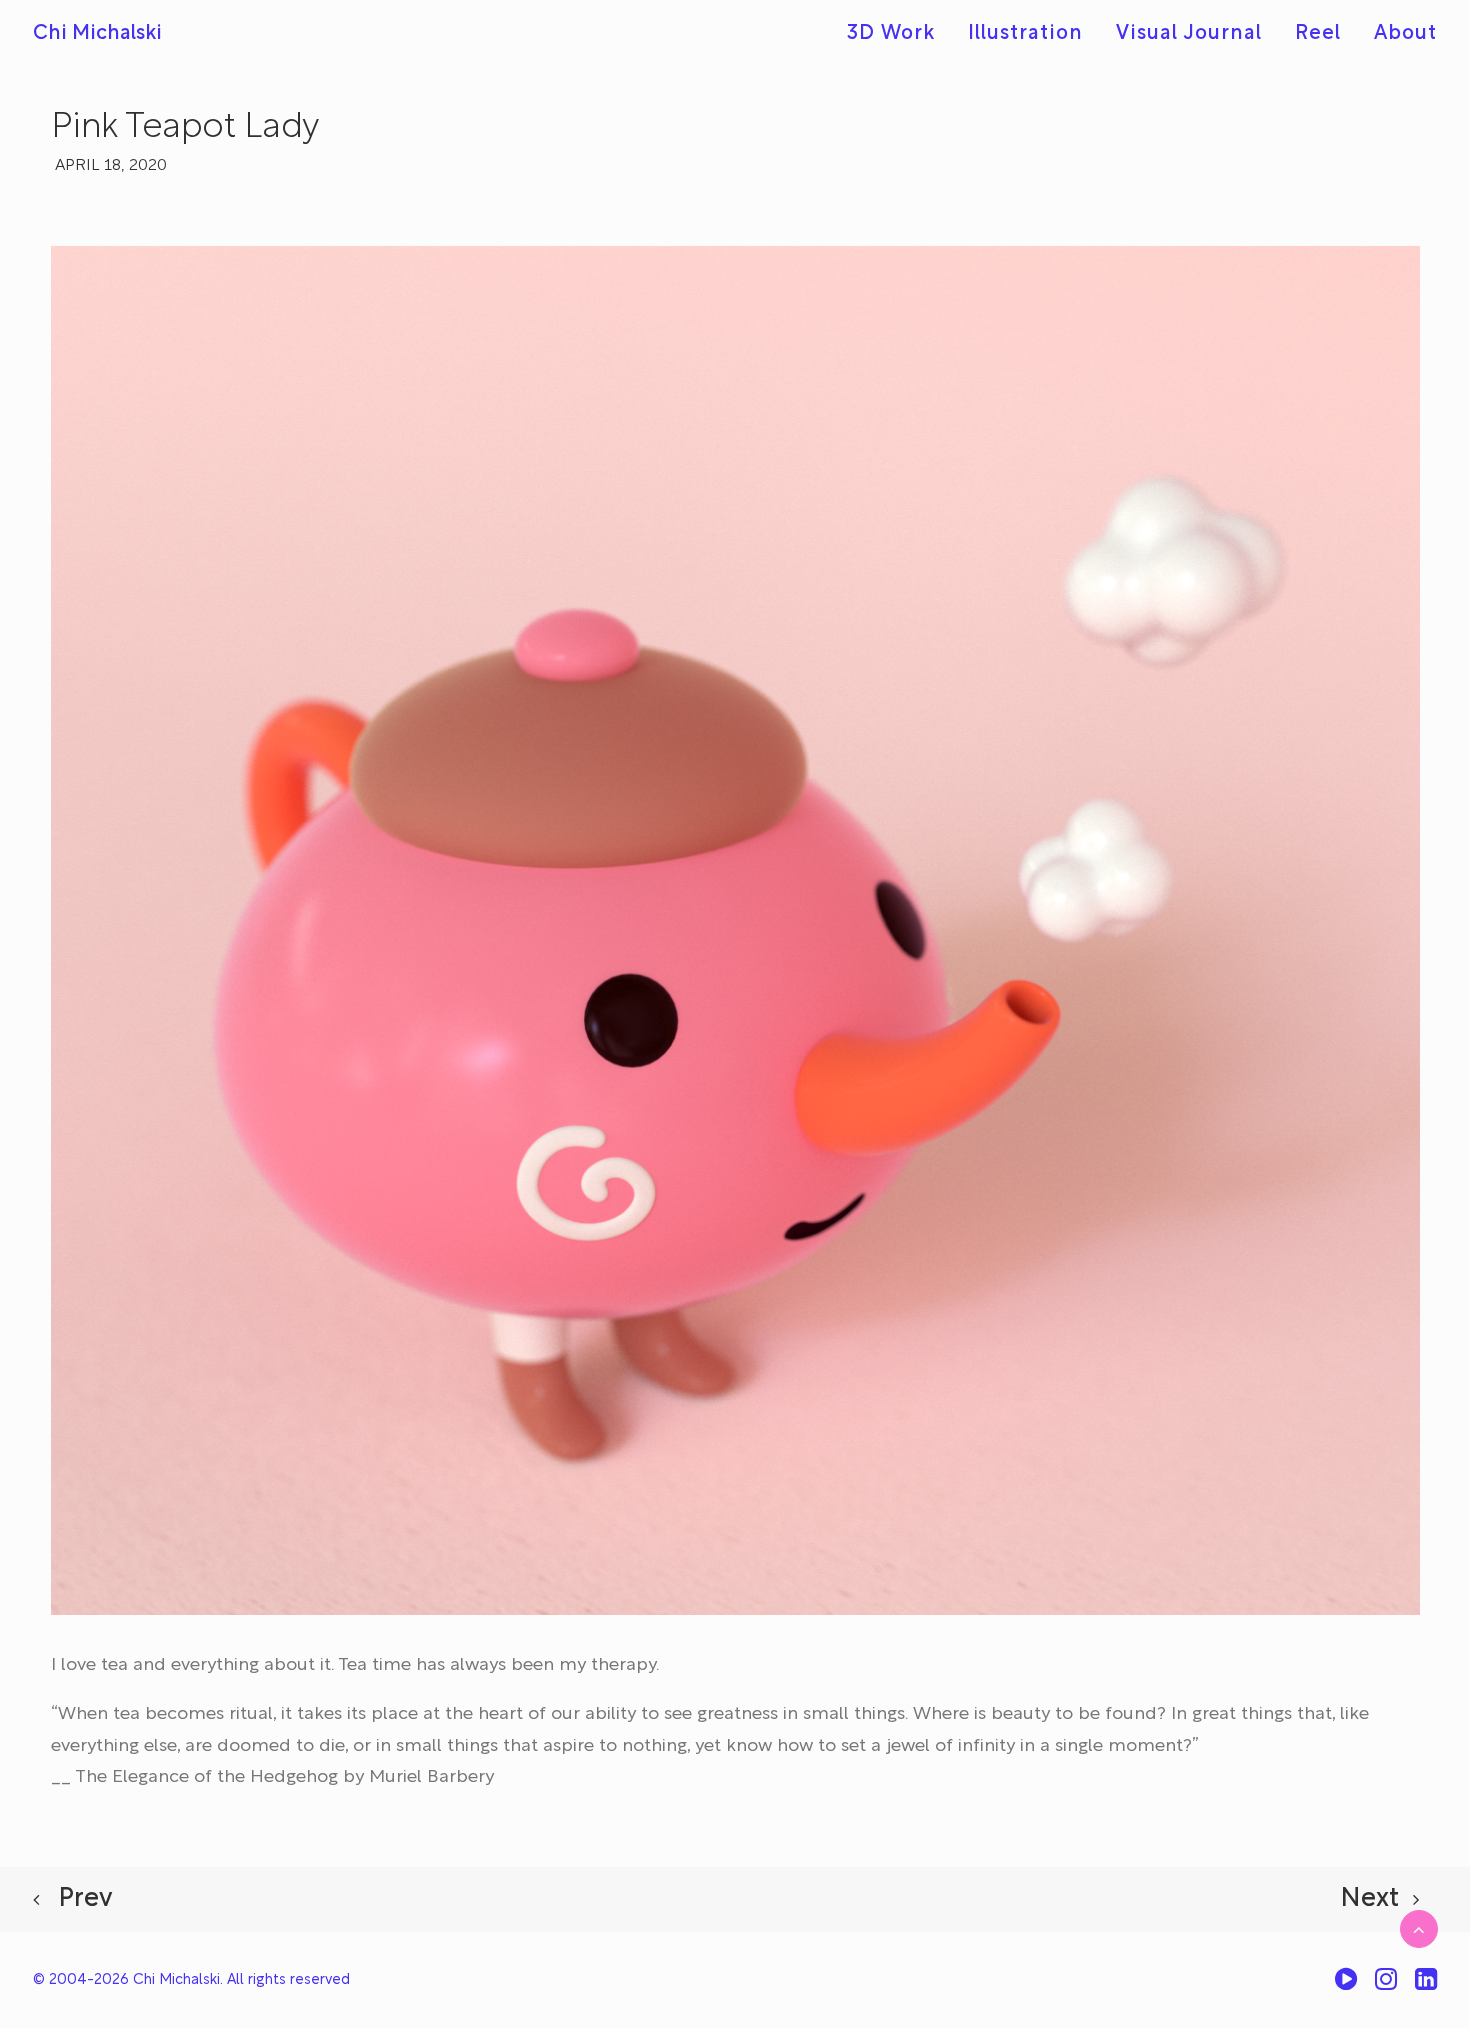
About (1405, 34)
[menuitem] (898, 34)
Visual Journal (1189, 34)
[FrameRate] (1346, 1986)
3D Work (891, 34)
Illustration (1025, 34)
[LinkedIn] (1426, 1986)
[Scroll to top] (1419, 1929)
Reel (1318, 34)
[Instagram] (1386, 1986)
